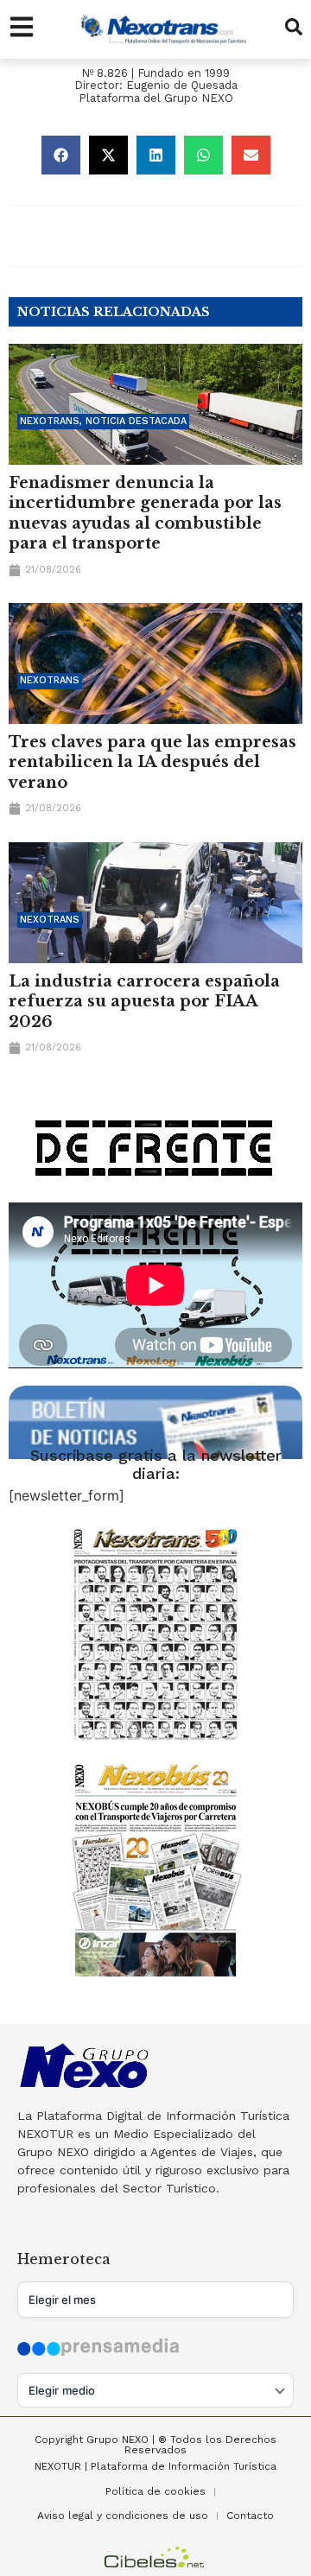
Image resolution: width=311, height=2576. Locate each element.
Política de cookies (155, 2491)
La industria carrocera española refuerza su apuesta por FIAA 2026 (144, 1002)
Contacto (250, 2516)
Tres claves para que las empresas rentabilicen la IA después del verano (152, 762)
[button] (61, 155)
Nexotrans (50, 421)
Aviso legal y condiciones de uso (123, 2516)
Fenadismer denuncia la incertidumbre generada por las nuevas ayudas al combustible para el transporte (145, 513)
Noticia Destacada (136, 421)
